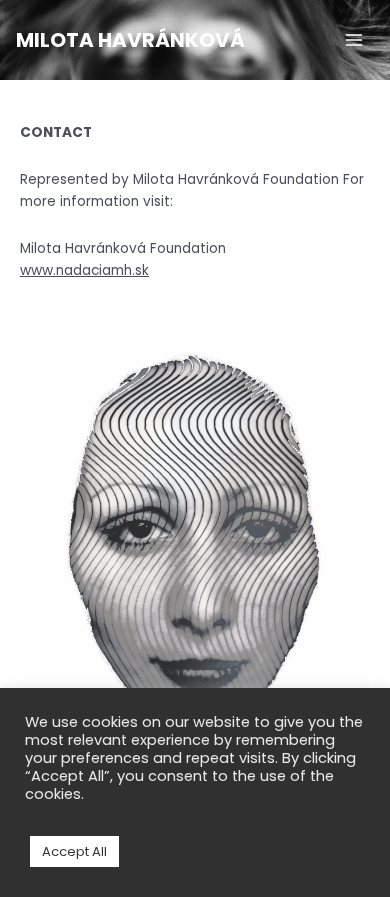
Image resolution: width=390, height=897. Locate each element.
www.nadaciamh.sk (84, 270)
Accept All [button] (74, 851)
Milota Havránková (130, 40)
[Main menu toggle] (354, 40)
